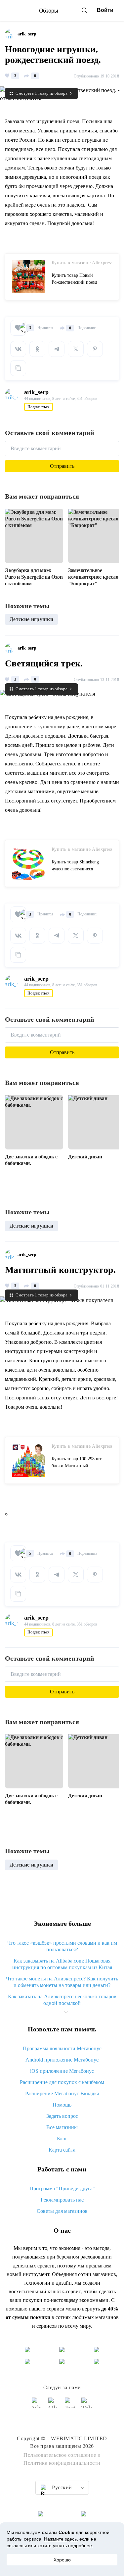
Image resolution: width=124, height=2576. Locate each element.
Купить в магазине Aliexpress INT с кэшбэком (82, 263)
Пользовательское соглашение (60, 2455)
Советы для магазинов (62, 2211)
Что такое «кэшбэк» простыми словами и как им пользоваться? (62, 1946)
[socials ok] (54, 2406)
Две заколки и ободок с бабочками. (31, 1160)
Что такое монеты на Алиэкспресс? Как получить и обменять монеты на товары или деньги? (62, 1982)
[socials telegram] (87, 2406)
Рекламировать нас (62, 2200)
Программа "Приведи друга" (62, 2188)
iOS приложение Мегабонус (62, 2071)
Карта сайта (62, 2150)
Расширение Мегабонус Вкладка (62, 2093)
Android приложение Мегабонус (62, 2060)
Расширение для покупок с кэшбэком (62, 2082)
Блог (62, 2139)
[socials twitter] (70, 2406)
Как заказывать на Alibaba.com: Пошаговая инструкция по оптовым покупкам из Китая (62, 1964)
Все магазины (62, 2127)
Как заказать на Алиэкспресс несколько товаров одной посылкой (62, 2000)
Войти (105, 10)
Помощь (62, 2105)
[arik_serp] (11, 34)
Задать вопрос (62, 2116)
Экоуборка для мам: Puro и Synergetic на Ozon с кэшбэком (34, 577)
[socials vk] (37, 2406)
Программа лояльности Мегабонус (62, 2048)
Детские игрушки (31, 619)
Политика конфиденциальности (62, 2463)
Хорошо (62, 2560)
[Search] (84, 10)
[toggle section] (66, 2012)
